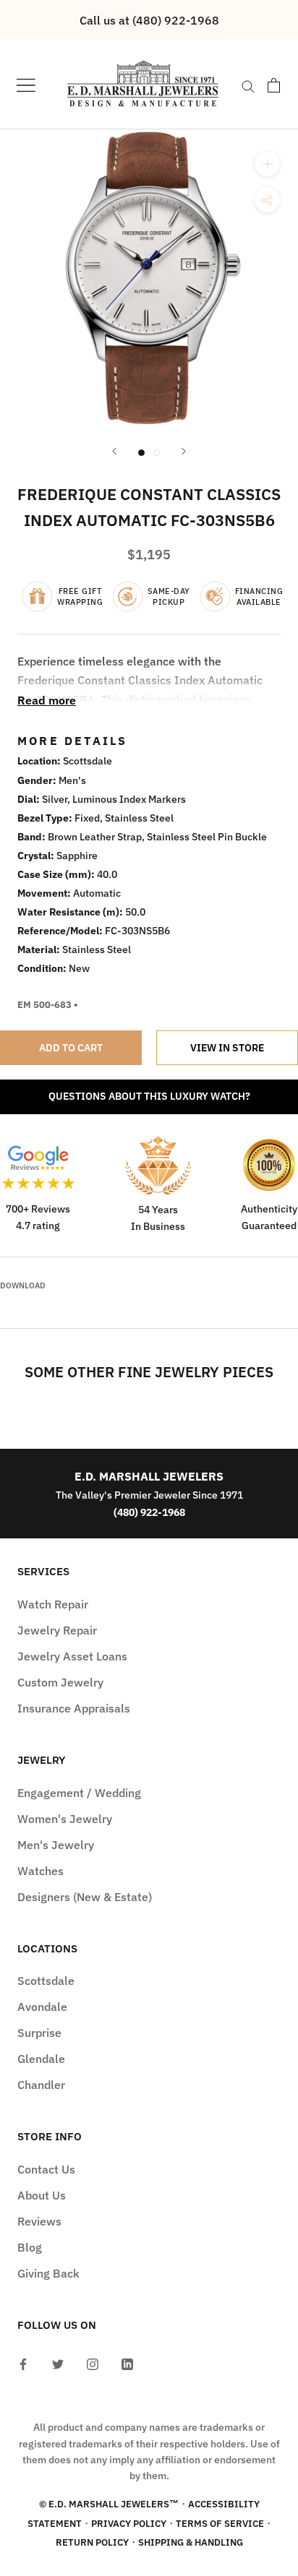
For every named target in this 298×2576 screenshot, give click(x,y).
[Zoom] (267, 164)
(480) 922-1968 (149, 1512)
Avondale (42, 2007)
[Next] (184, 451)
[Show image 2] (157, 453)
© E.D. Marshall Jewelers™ (109, 2504)
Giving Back (48, 2273)
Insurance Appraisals (74, 1708)
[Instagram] (93, 2363)
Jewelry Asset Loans (72, 1656)
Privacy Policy (129, 2524)
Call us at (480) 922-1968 (149, 20)
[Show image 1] (141, 453)
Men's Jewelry (56, 1845)
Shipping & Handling (191, 2542)
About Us (42, 2195)
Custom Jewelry (60, 1682)
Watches (41, 1871)
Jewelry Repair (57, 1630)
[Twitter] (58, 2363)
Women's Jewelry (65, 1819)
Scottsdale (46, 1981)
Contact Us (46, 2169)
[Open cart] (274, 85)
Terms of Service (220, 2524)
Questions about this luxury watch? (149, 1096)
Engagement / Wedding (79, 1793)
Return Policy (92, 2542)
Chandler (41, 2085)
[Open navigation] (26, 85)
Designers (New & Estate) (85, 1897)
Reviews (39, 2221)
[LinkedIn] (127, 2363)
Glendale (41, 2059)
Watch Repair (53, 1604)
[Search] (248, 85)
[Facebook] (23, 2363)
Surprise (39, 2033)
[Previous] (114, 451)
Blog (30, 2247)
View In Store (227, 1048)
